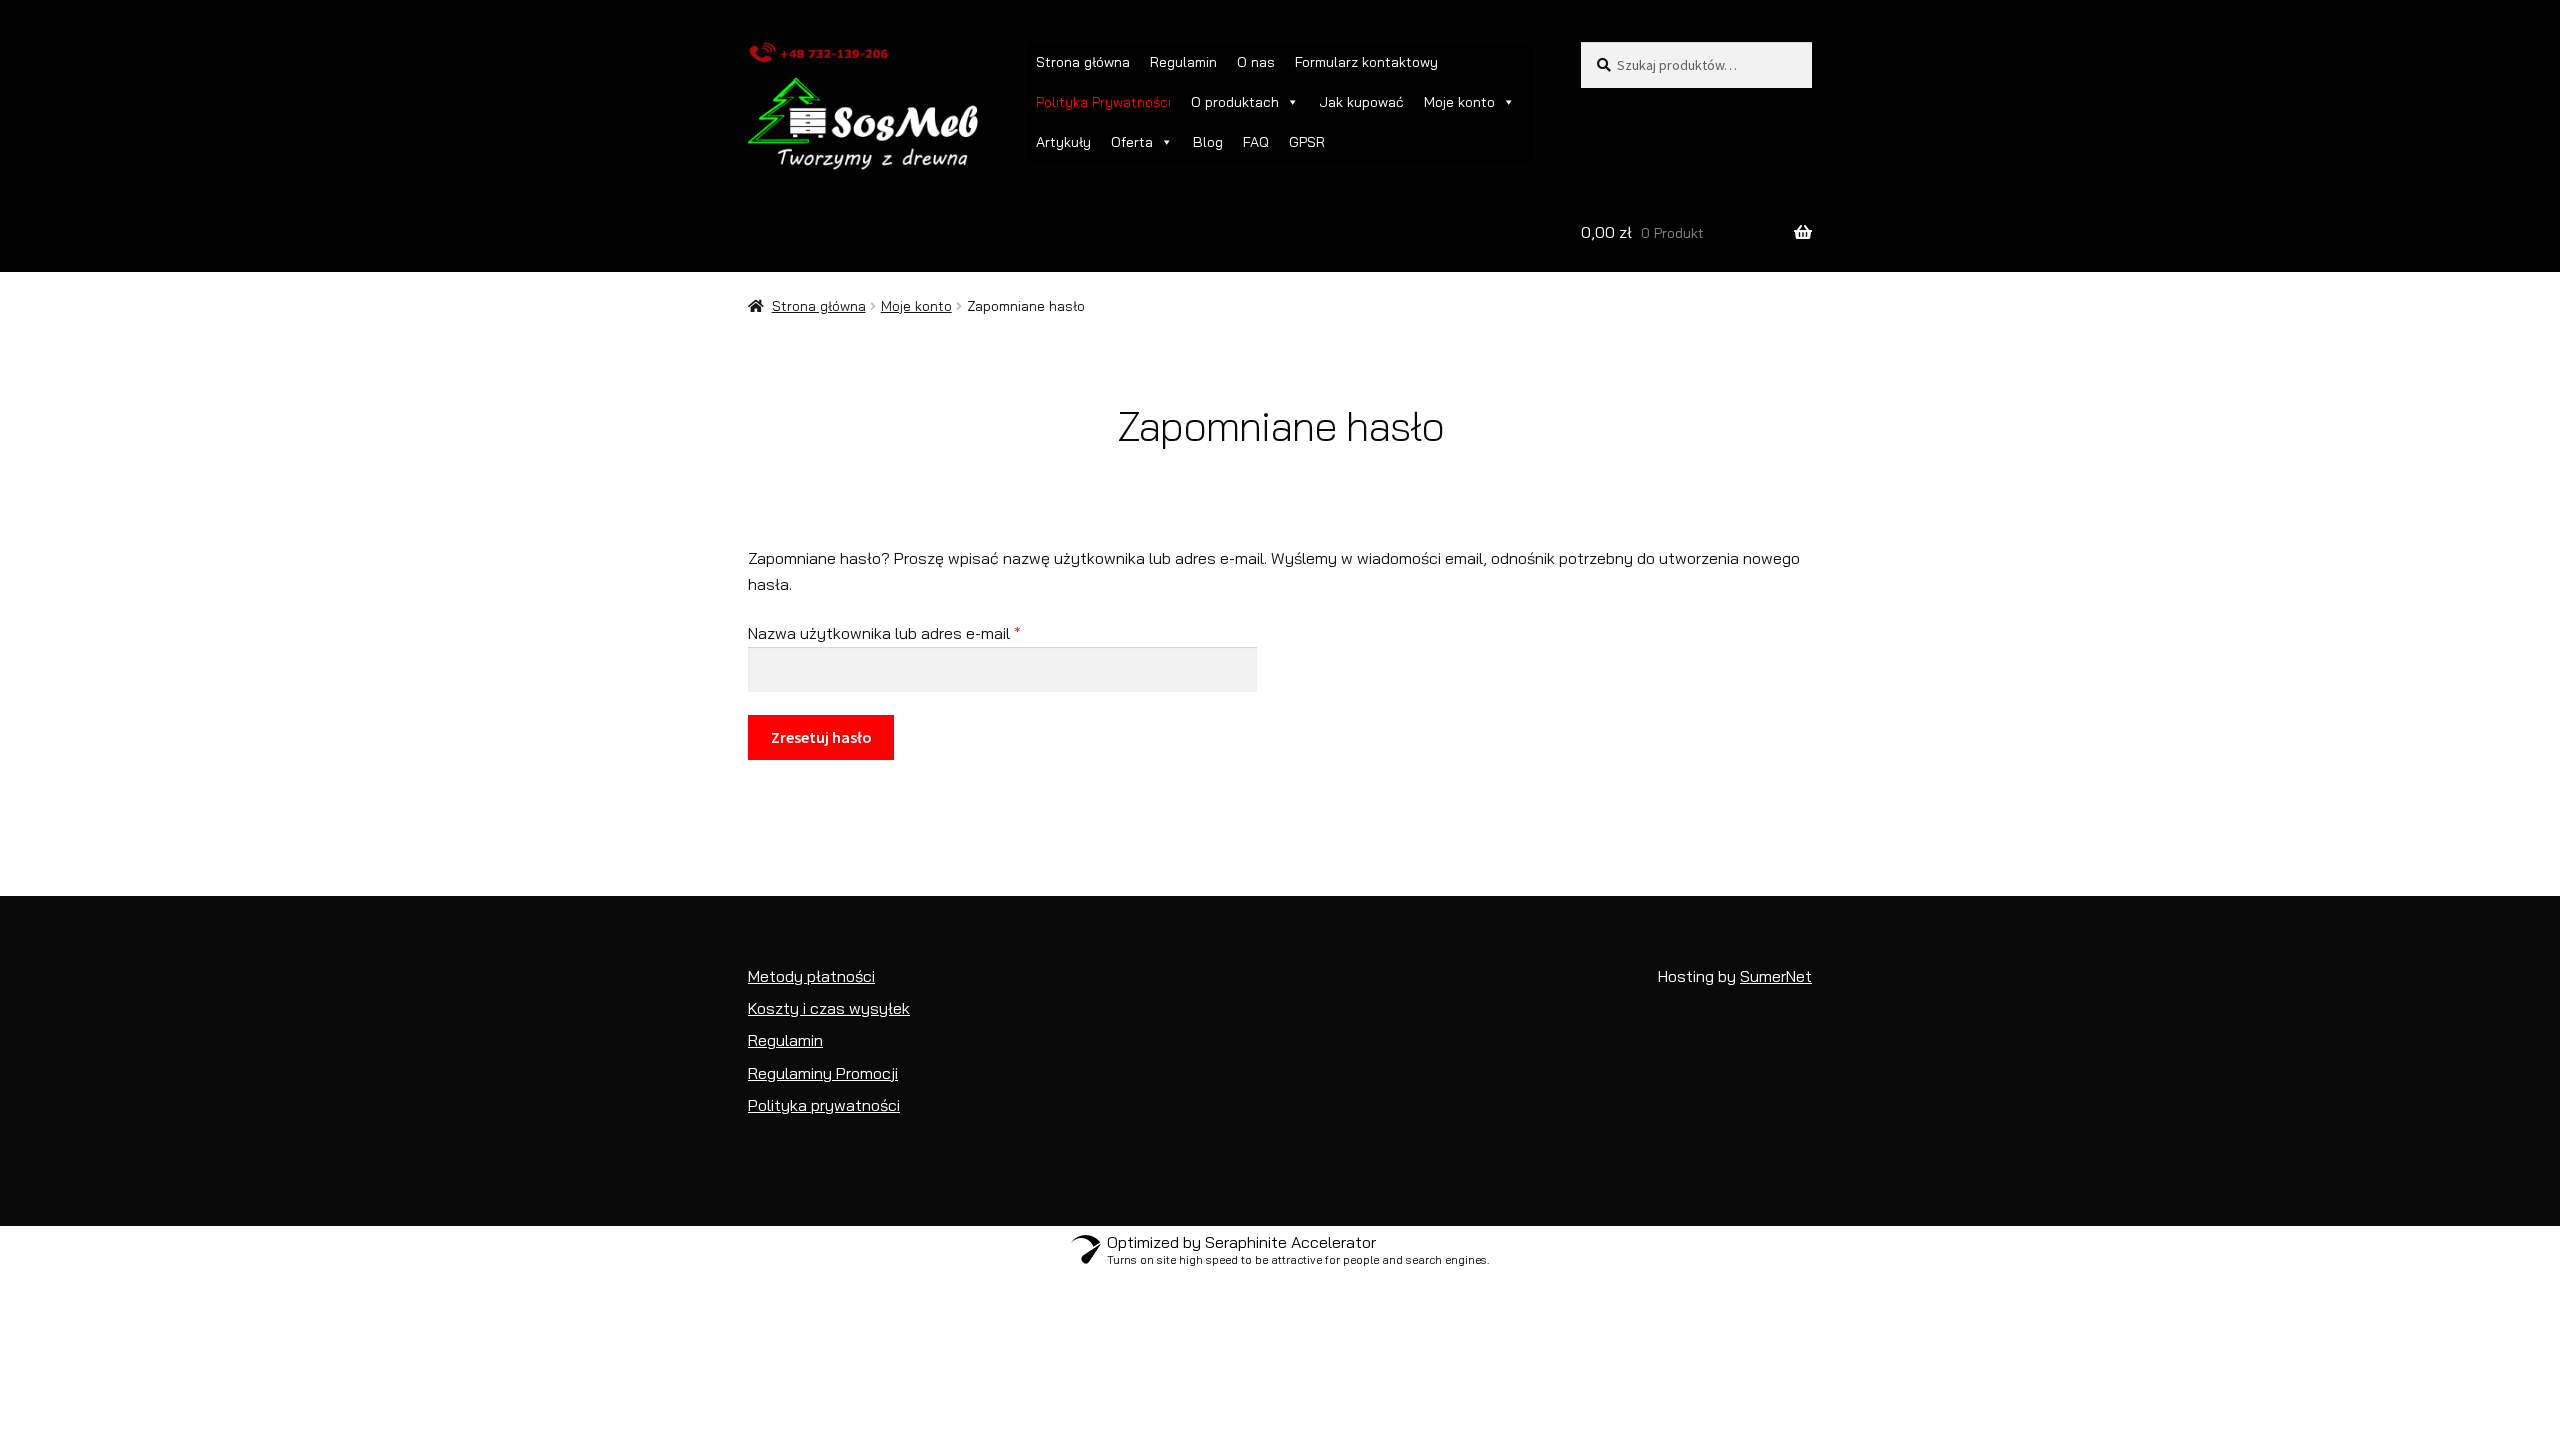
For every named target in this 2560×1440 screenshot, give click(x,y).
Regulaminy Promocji (823, 1073)
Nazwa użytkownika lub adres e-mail (924, 632)
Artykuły (1063, 142)
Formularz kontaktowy (1366, 62)
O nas (1256, 62)
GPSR (1307, 142)
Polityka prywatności (824, 1105)
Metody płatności (811, 976)
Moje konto (916, 306)
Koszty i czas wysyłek (829, 1008)
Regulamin (1183, 62)
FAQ (1256, 142)
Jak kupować (1361, 102)
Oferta (1132, 142)
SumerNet (1776, 976)
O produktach (1235, 102)
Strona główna (1083, 62)
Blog (1208, 142)
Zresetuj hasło (821, 737)
